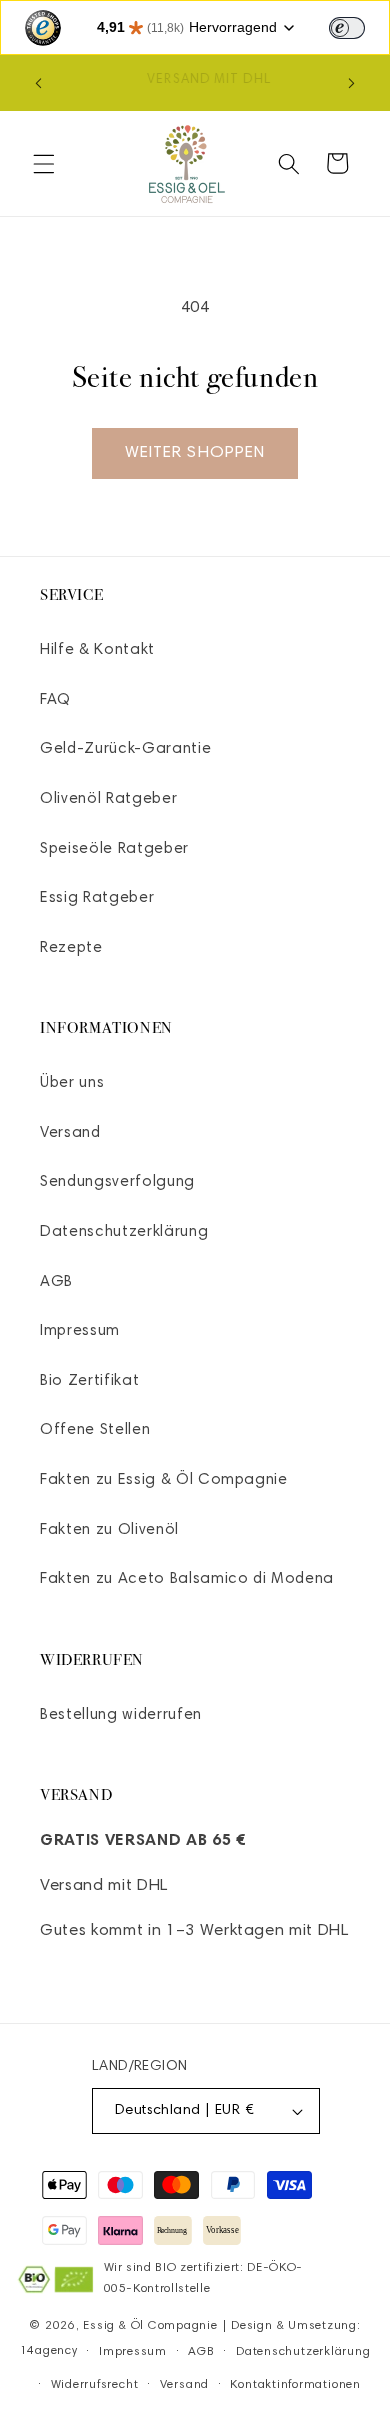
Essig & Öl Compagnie (150, 2326)
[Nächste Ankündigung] (352, 83)
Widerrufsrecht (95, 2385)
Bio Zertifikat (89, 1381)
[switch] (347, 28)
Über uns (72, 1083)
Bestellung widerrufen (121, 1715)
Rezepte (71, 948)
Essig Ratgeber (97, 898)
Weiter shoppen (195, 453)
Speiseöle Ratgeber (114, 849)
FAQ (55, 700)
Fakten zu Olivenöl (109, 1530)
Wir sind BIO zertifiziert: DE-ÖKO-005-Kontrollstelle (203, 2278)
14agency (49, 2352)
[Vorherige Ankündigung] (39, 83)
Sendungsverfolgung (117, 1182)
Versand (70, 1133)
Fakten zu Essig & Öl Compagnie (164, 1480)
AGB (56, 1282)
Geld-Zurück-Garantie (125, 749)
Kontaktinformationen (295, 2385)
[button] (44, 163)
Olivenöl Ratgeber (108, 799)
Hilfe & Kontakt (97, 650)
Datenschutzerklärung (124, 1232)
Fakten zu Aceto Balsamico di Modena (187, 1579)
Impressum (80, 1331)
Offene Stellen (95, 1430)
